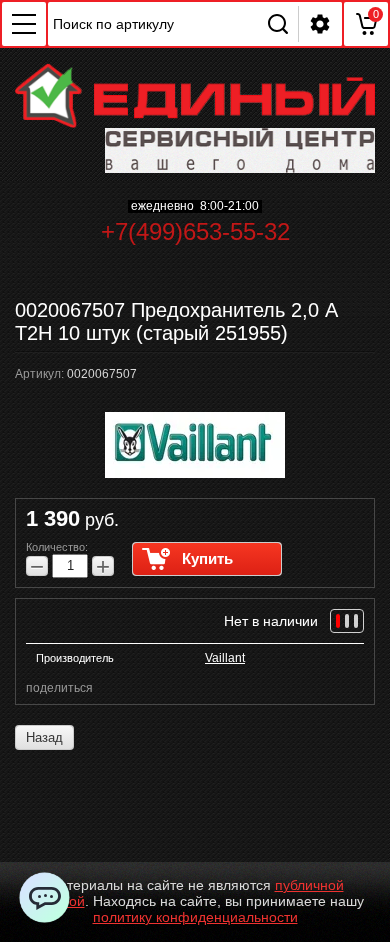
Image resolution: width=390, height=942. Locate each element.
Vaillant (225, 658)
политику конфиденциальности (195, 917)
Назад (44, 737)
